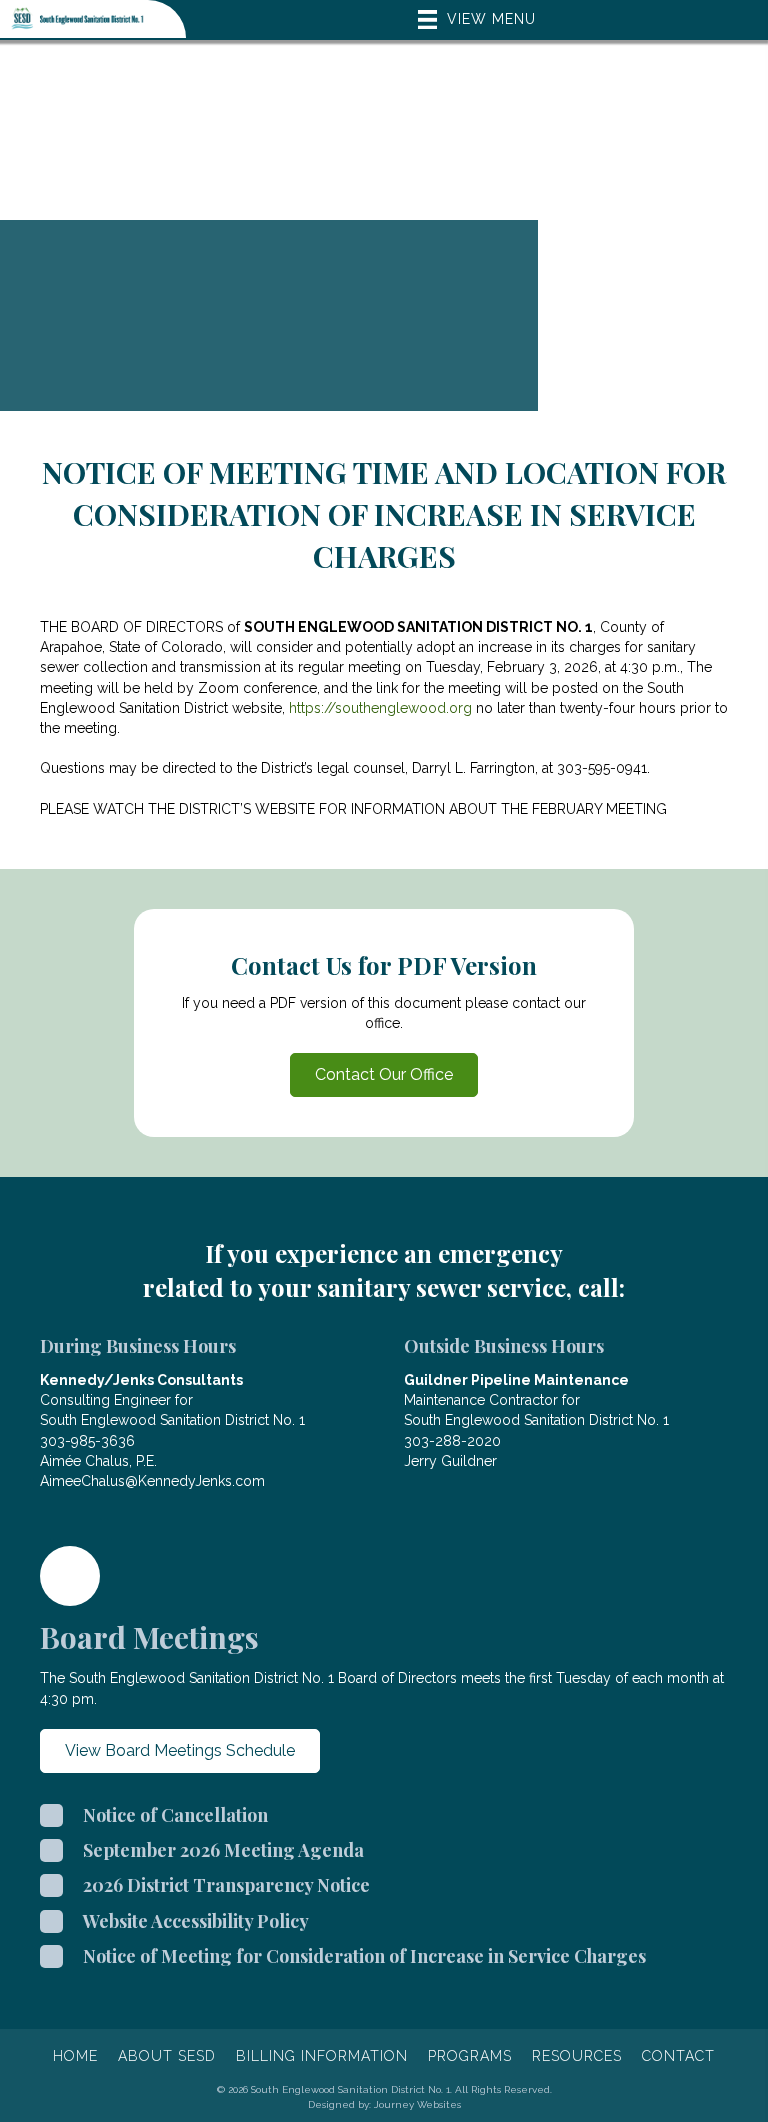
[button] (384, 1075)
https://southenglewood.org (380, 708)
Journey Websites (417, 2103)
